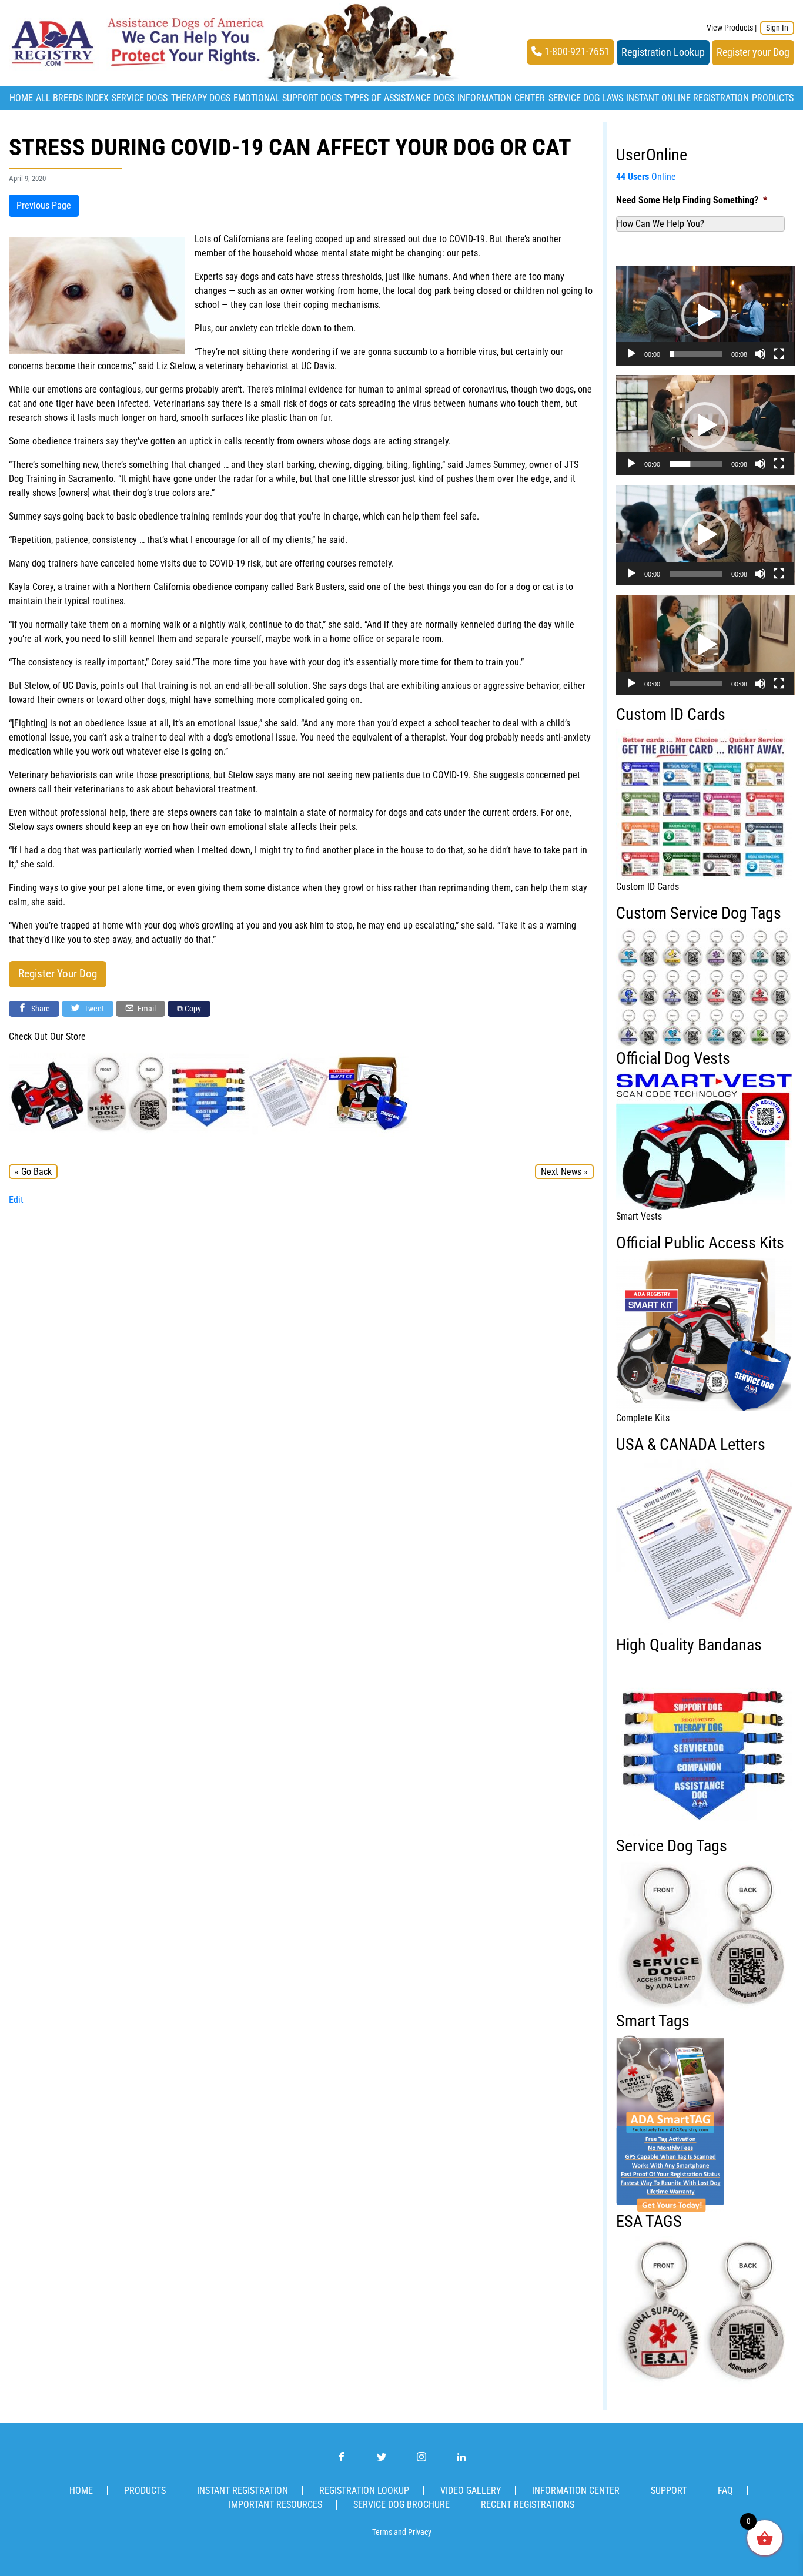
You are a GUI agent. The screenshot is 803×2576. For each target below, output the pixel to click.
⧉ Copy (189, 1009)
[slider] (696, 354)
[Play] (631, 354)
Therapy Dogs (201, 98)
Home (21, 98)
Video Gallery (471, 2490)
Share (40, 1009)
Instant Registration (242, 2490)
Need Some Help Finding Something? (692, 200)
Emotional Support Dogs (287, 98)
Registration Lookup (663, 52)
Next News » (564, 1172)
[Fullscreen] (779, 354)
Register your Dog (753, 52)
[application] (705, 316)
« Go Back (33, 1172)
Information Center (501, 98)
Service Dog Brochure (401, 2505)
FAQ (725, 2490)
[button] (705, 316)
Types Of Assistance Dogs (399, 98)
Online (646, 177)
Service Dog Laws (586, 98)
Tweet (93, 1009)
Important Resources (275, 2505)
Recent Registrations (528, 2505)
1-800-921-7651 (576, 52)
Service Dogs (140, 98)
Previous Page (44, 205)
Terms (382, 2532)
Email (146, 1009)
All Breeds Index (72, 98)
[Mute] (760, 354)
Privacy (420, 2532)
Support (669, 2490)
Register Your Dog (58, 974)
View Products (730, 28)
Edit (16, 1200)
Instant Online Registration (687, 98)
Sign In (777, 28)
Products (773, 98)
